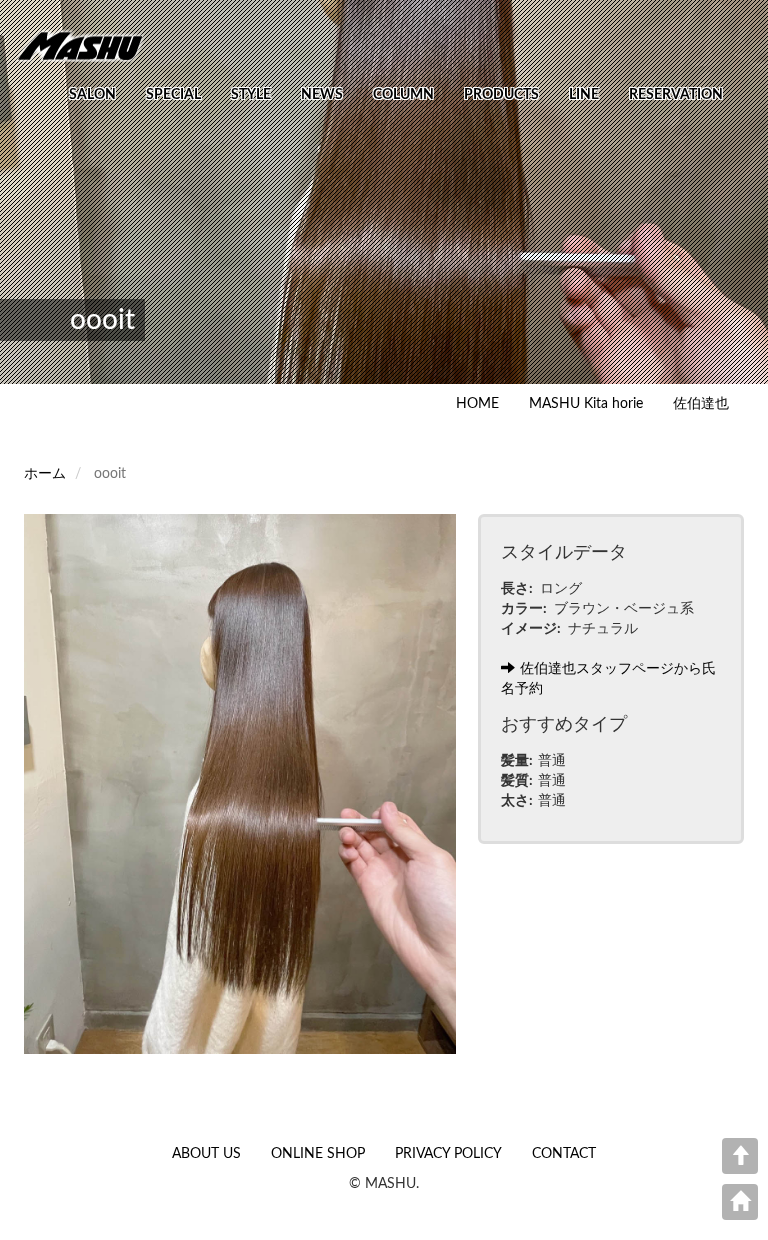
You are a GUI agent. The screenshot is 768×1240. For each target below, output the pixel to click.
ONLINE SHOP (318, 1154)
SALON (92, 95)
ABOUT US (206, 1154)
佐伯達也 (701, 404)
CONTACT (564, 1154)
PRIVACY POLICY (448, 1154)
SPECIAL (173, 95)
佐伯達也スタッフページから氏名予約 (608, 679)
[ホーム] (87, 45)
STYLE (251, 95)
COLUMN (403, 95)
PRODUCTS (501, 95)
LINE (584, 95)
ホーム (45, 474)
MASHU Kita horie (586, 404)
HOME (477, 404)
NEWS (322, 95)
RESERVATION (676, 95)
